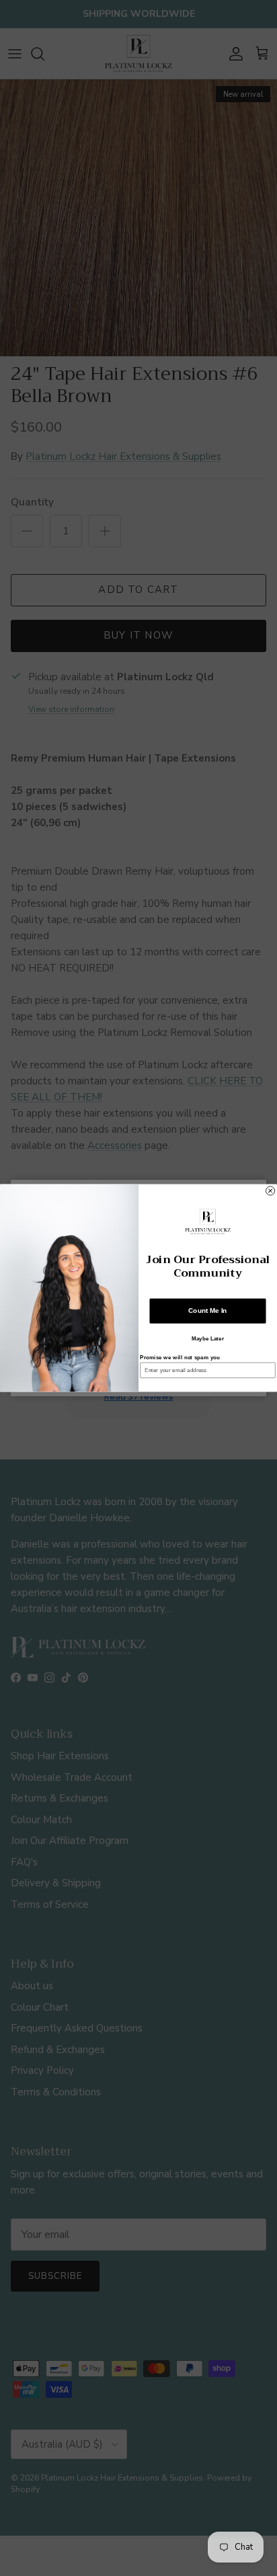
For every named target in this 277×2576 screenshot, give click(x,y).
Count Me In (207, 1311)
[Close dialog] (271, 1191)
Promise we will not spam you (180, 1358)
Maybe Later (208, 1339)
